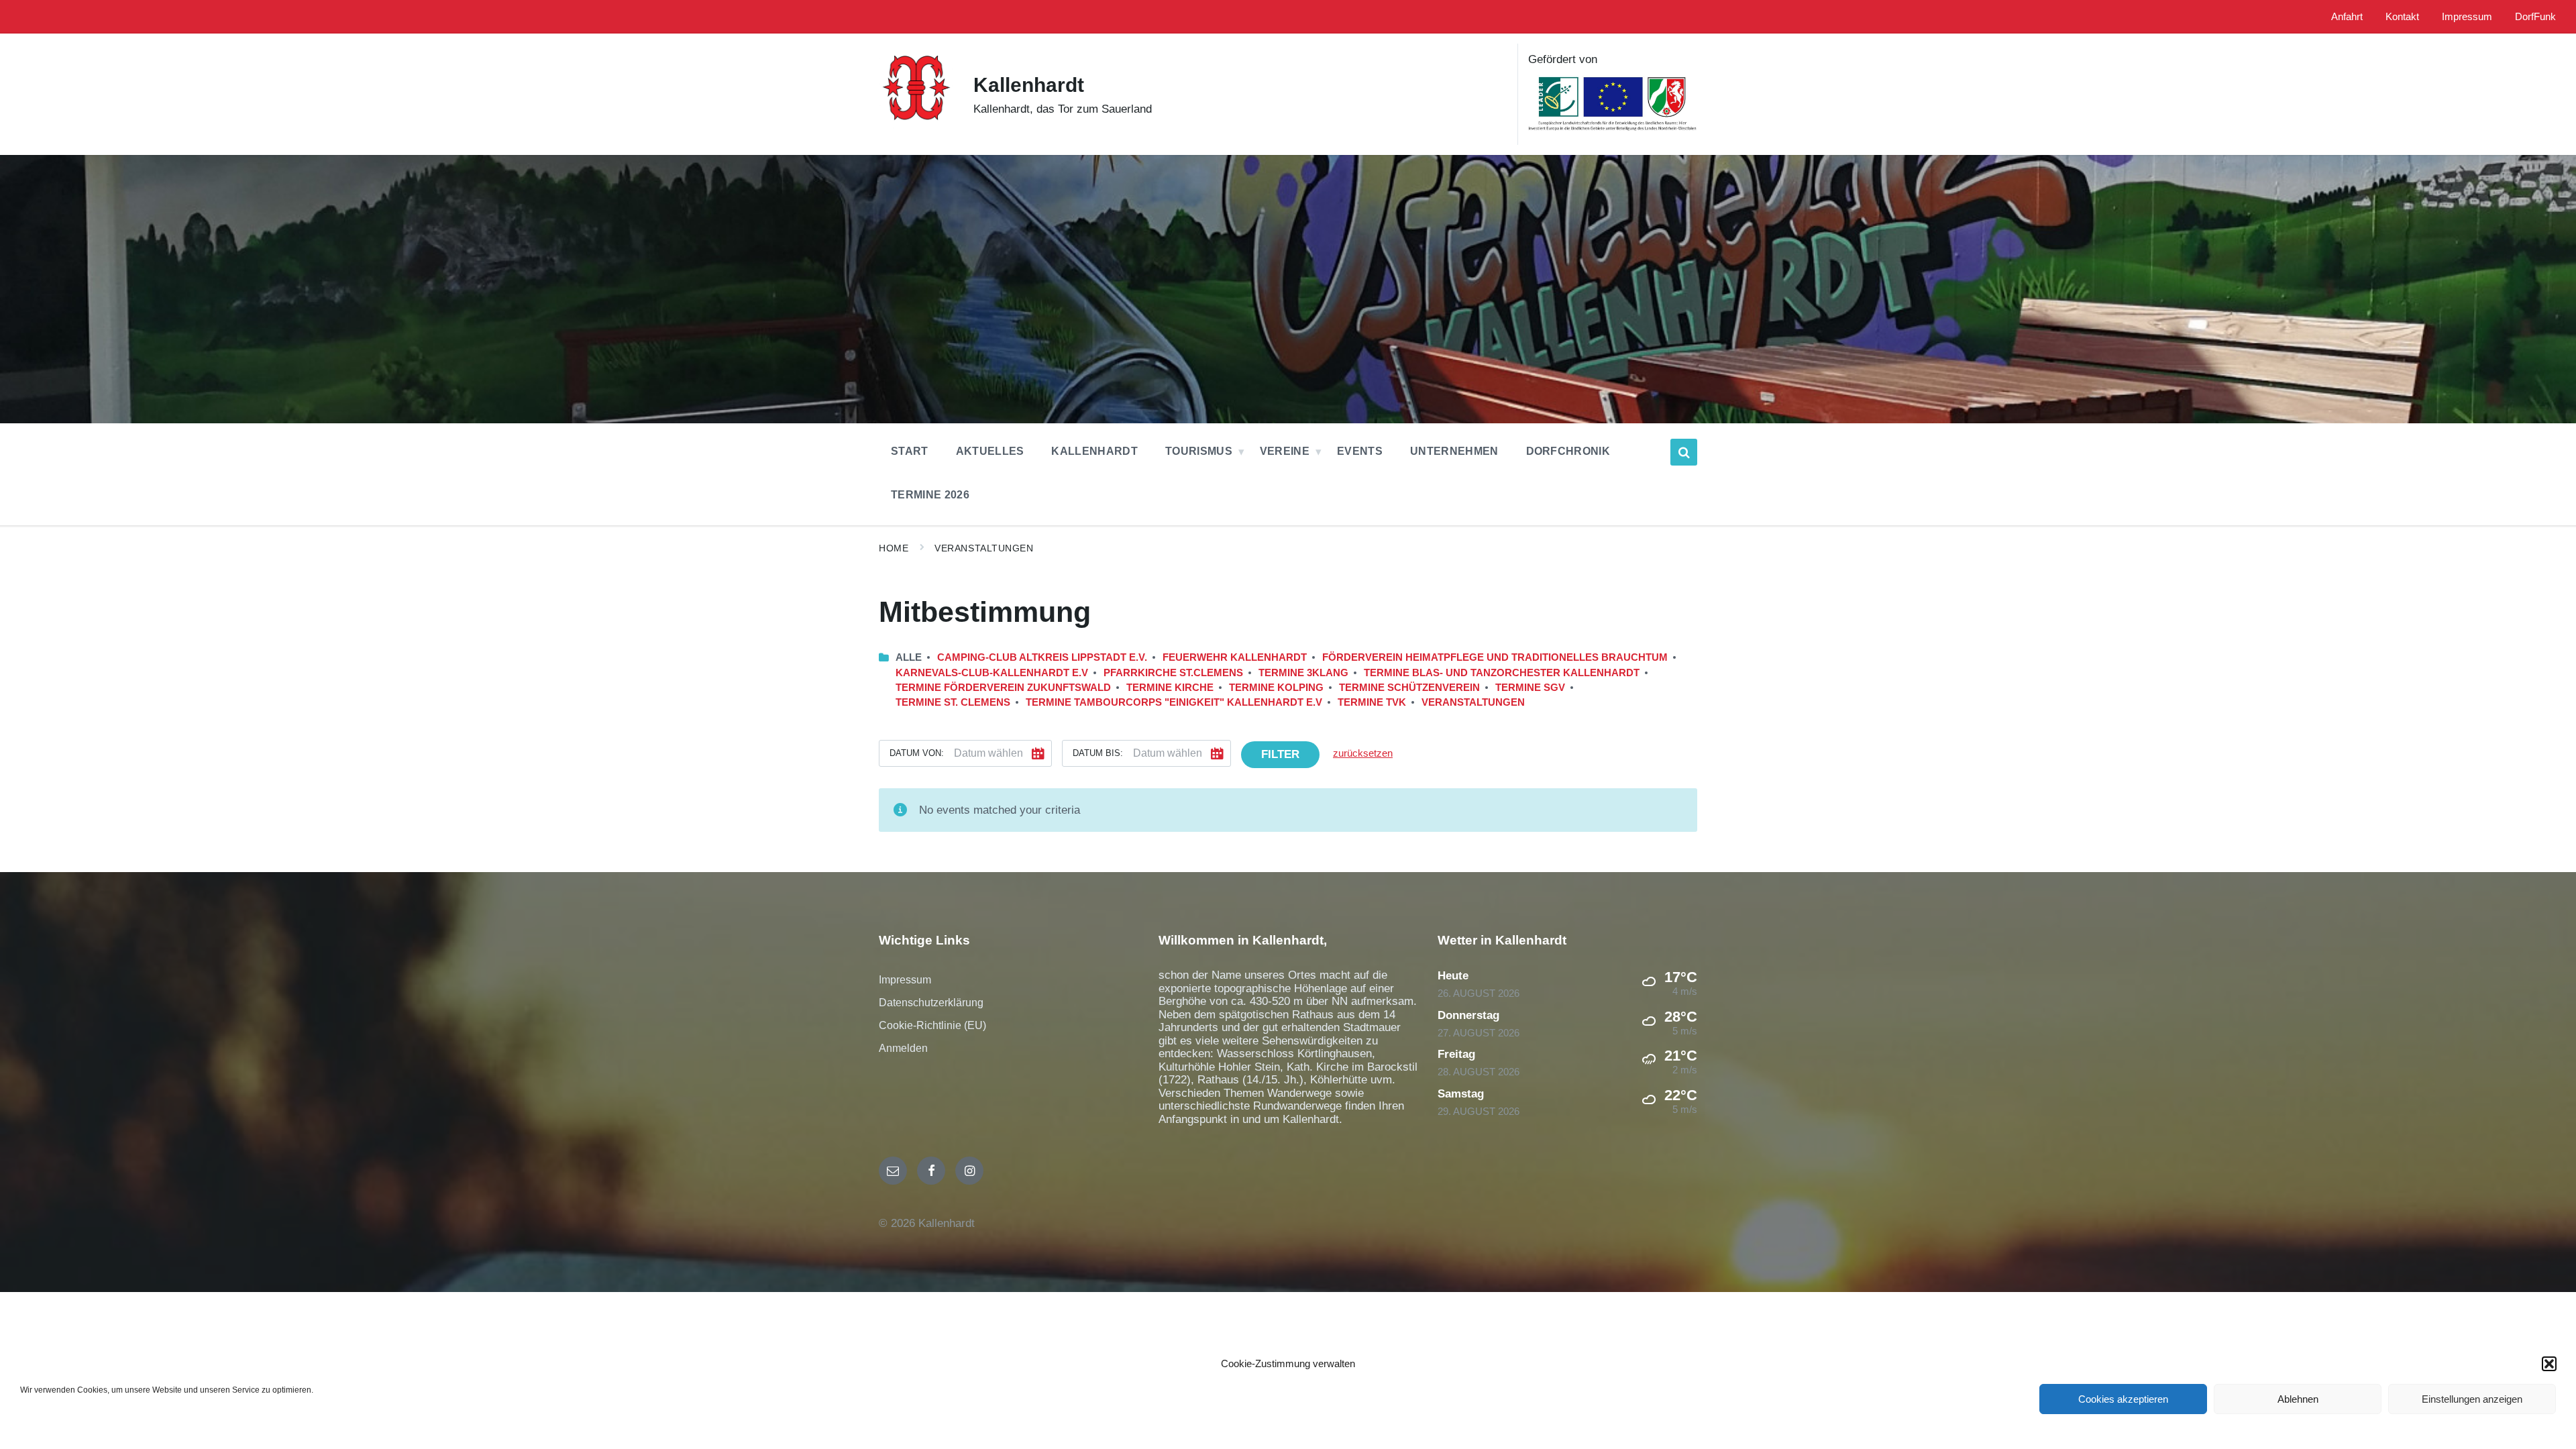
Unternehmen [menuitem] (1454, 451)
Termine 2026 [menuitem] (930, 495)
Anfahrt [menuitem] (2347, 17)
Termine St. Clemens (953, 702)
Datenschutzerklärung (931, 1003)
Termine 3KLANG (1303, 673)
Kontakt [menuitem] (2402, 17)
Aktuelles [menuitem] (990, 451)
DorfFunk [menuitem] (2535, 17)
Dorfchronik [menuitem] (1568, 451)
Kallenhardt (1029, 85)
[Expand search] (1684, 452)
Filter (1280, 754)
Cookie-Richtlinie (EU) (932, 1025)
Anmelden (903, 1048)
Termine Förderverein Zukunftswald (1003, 688)
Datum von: (917, 753)
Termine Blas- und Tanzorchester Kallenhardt (1502, 673)
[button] (2549, 1364)
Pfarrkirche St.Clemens (1173, 673)
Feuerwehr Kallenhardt (1235, 657)
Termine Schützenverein (1409, 688)
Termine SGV (1530, 688)
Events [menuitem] (1360, 451)
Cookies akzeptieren (2123, 1399)
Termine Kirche (1170, 688)
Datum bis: (1098, 753)
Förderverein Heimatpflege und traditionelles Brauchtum (1495, 657)
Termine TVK (1372, 702)
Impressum (905, 980)
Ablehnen (2298, 1399)
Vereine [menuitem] (1285, 451)
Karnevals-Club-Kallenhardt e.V (992, 673)
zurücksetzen (1363, 753)
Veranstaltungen (984, 548)
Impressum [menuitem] (2467, 17)
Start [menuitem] (910, 451)
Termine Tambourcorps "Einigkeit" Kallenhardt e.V (1174, 702)
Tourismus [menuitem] (1199, 451)
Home (894, 548)
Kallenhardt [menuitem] (1094, 451)
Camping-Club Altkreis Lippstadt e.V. (1042, 657)
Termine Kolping (1276, 688)
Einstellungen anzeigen (2472, 1399)
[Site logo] (916, 126)
